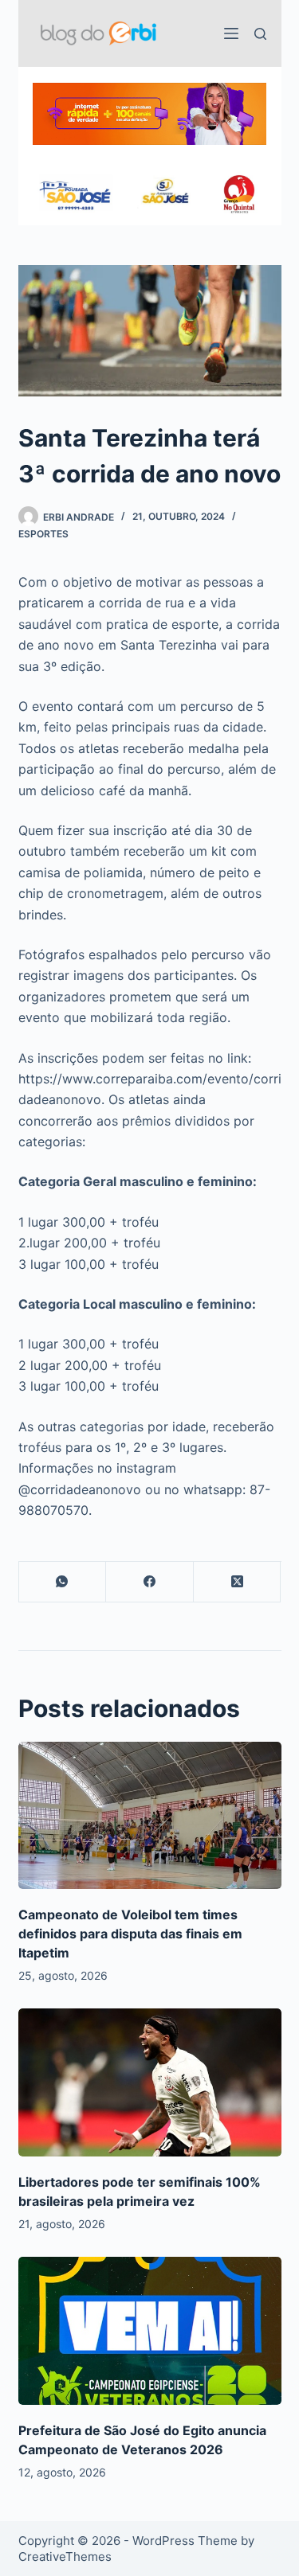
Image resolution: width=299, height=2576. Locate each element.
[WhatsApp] (63, 1582)
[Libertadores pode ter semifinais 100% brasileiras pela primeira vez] (150, 2082)
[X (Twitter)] (238, 1582)
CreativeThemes (65, 2556)
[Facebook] (150, 1582)
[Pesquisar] (260, 34)
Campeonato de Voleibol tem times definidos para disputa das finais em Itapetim (130, 1934)
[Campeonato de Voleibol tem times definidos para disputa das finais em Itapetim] (150, 1816)
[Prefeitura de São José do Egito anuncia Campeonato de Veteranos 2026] (150, 2331)
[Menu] (231, 33)
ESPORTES (43, 534)
